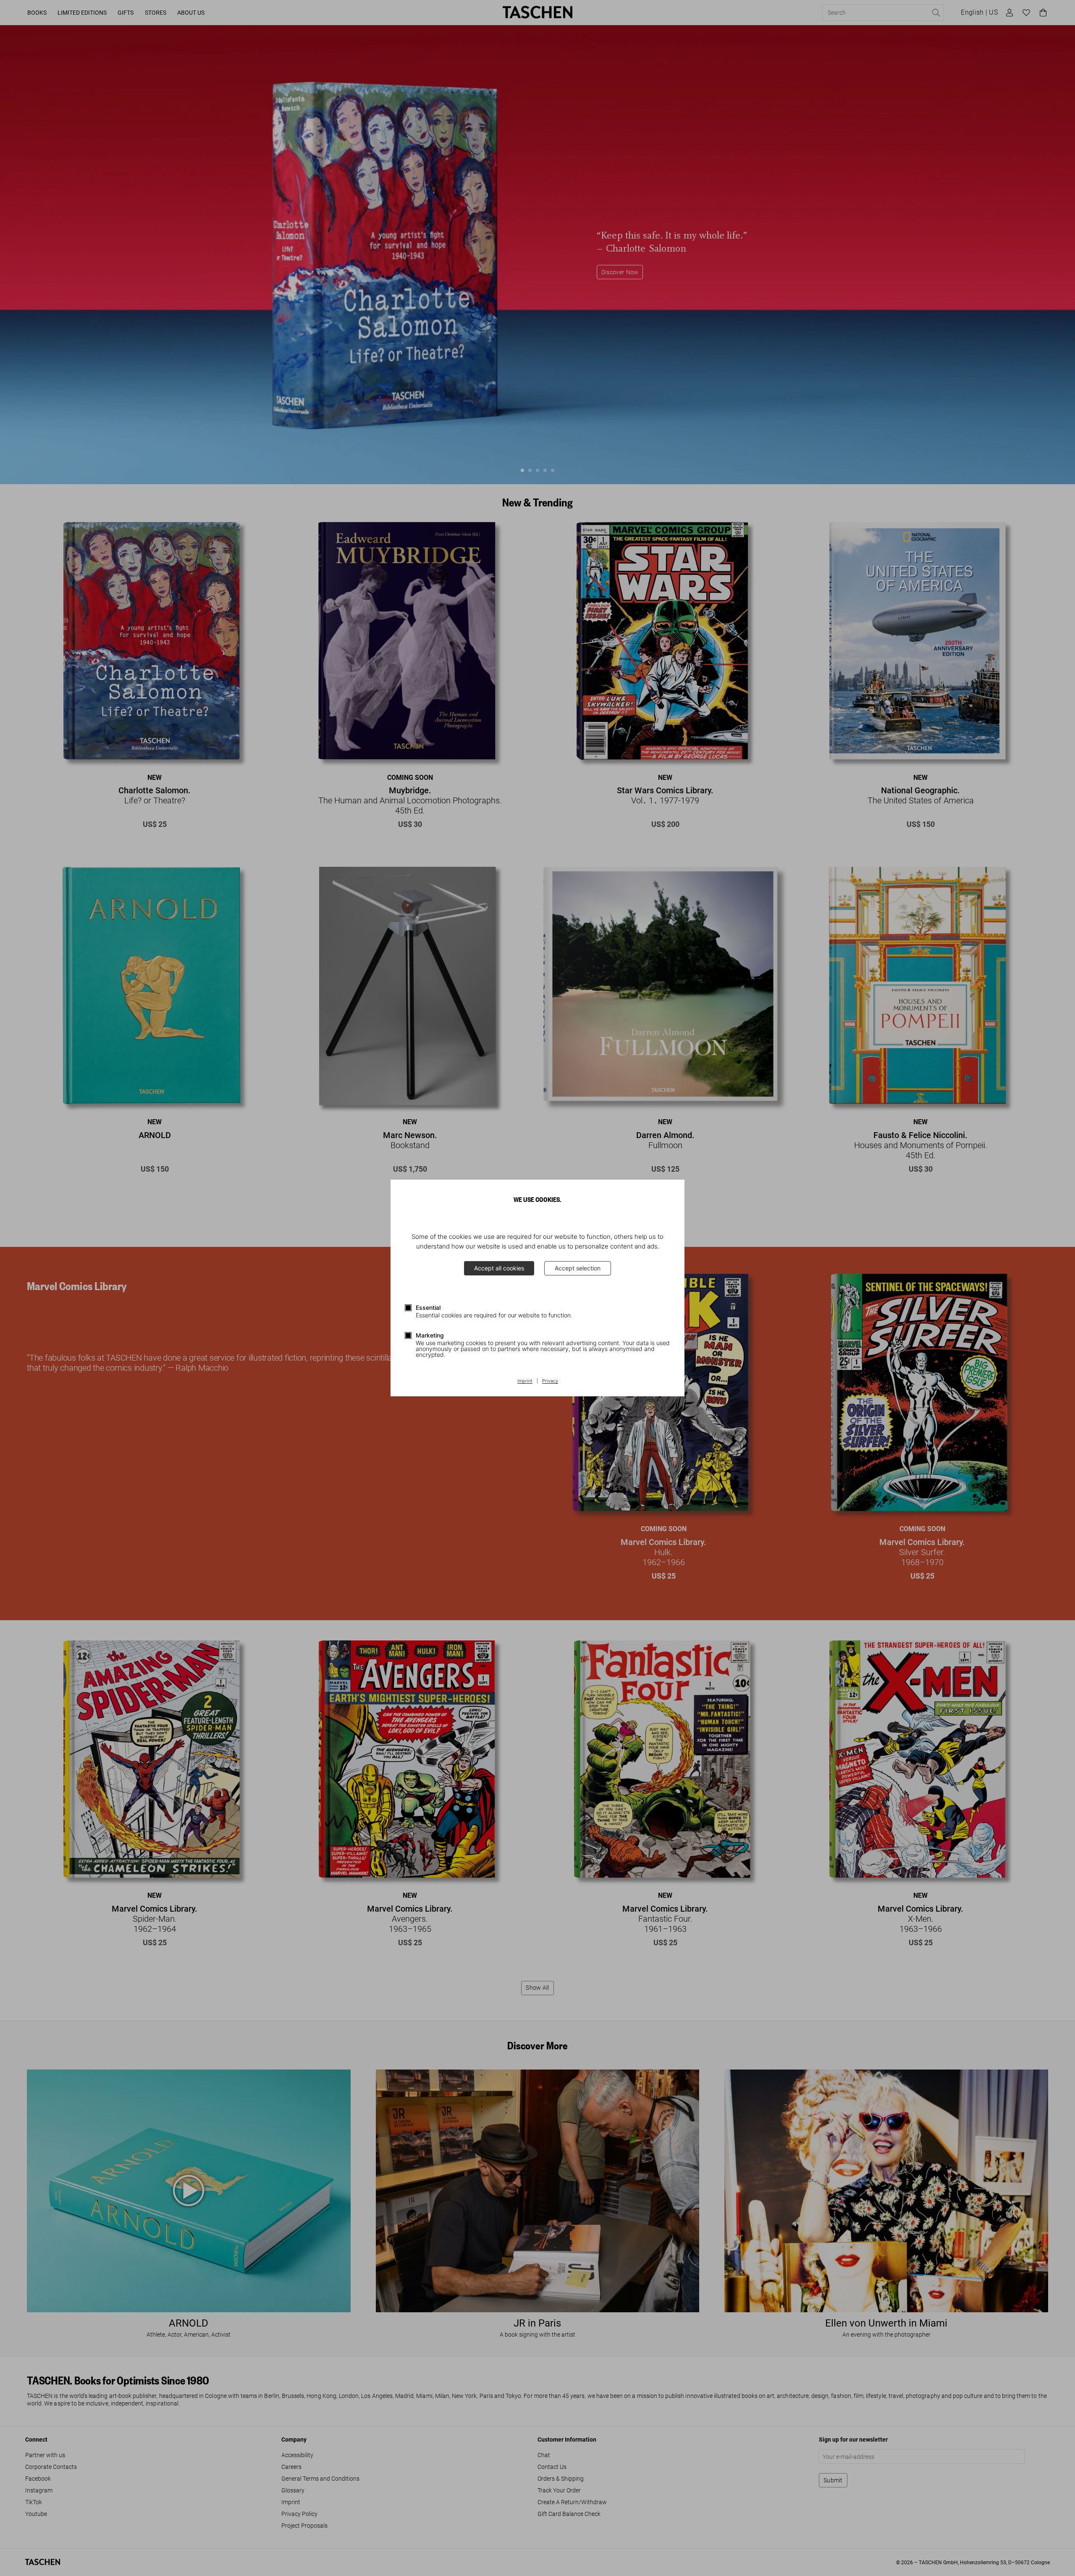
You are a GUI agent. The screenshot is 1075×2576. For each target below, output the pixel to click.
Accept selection (578, 1268)
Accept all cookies (499, 1268)
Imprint (525, 1381)
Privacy (550, 1381)
